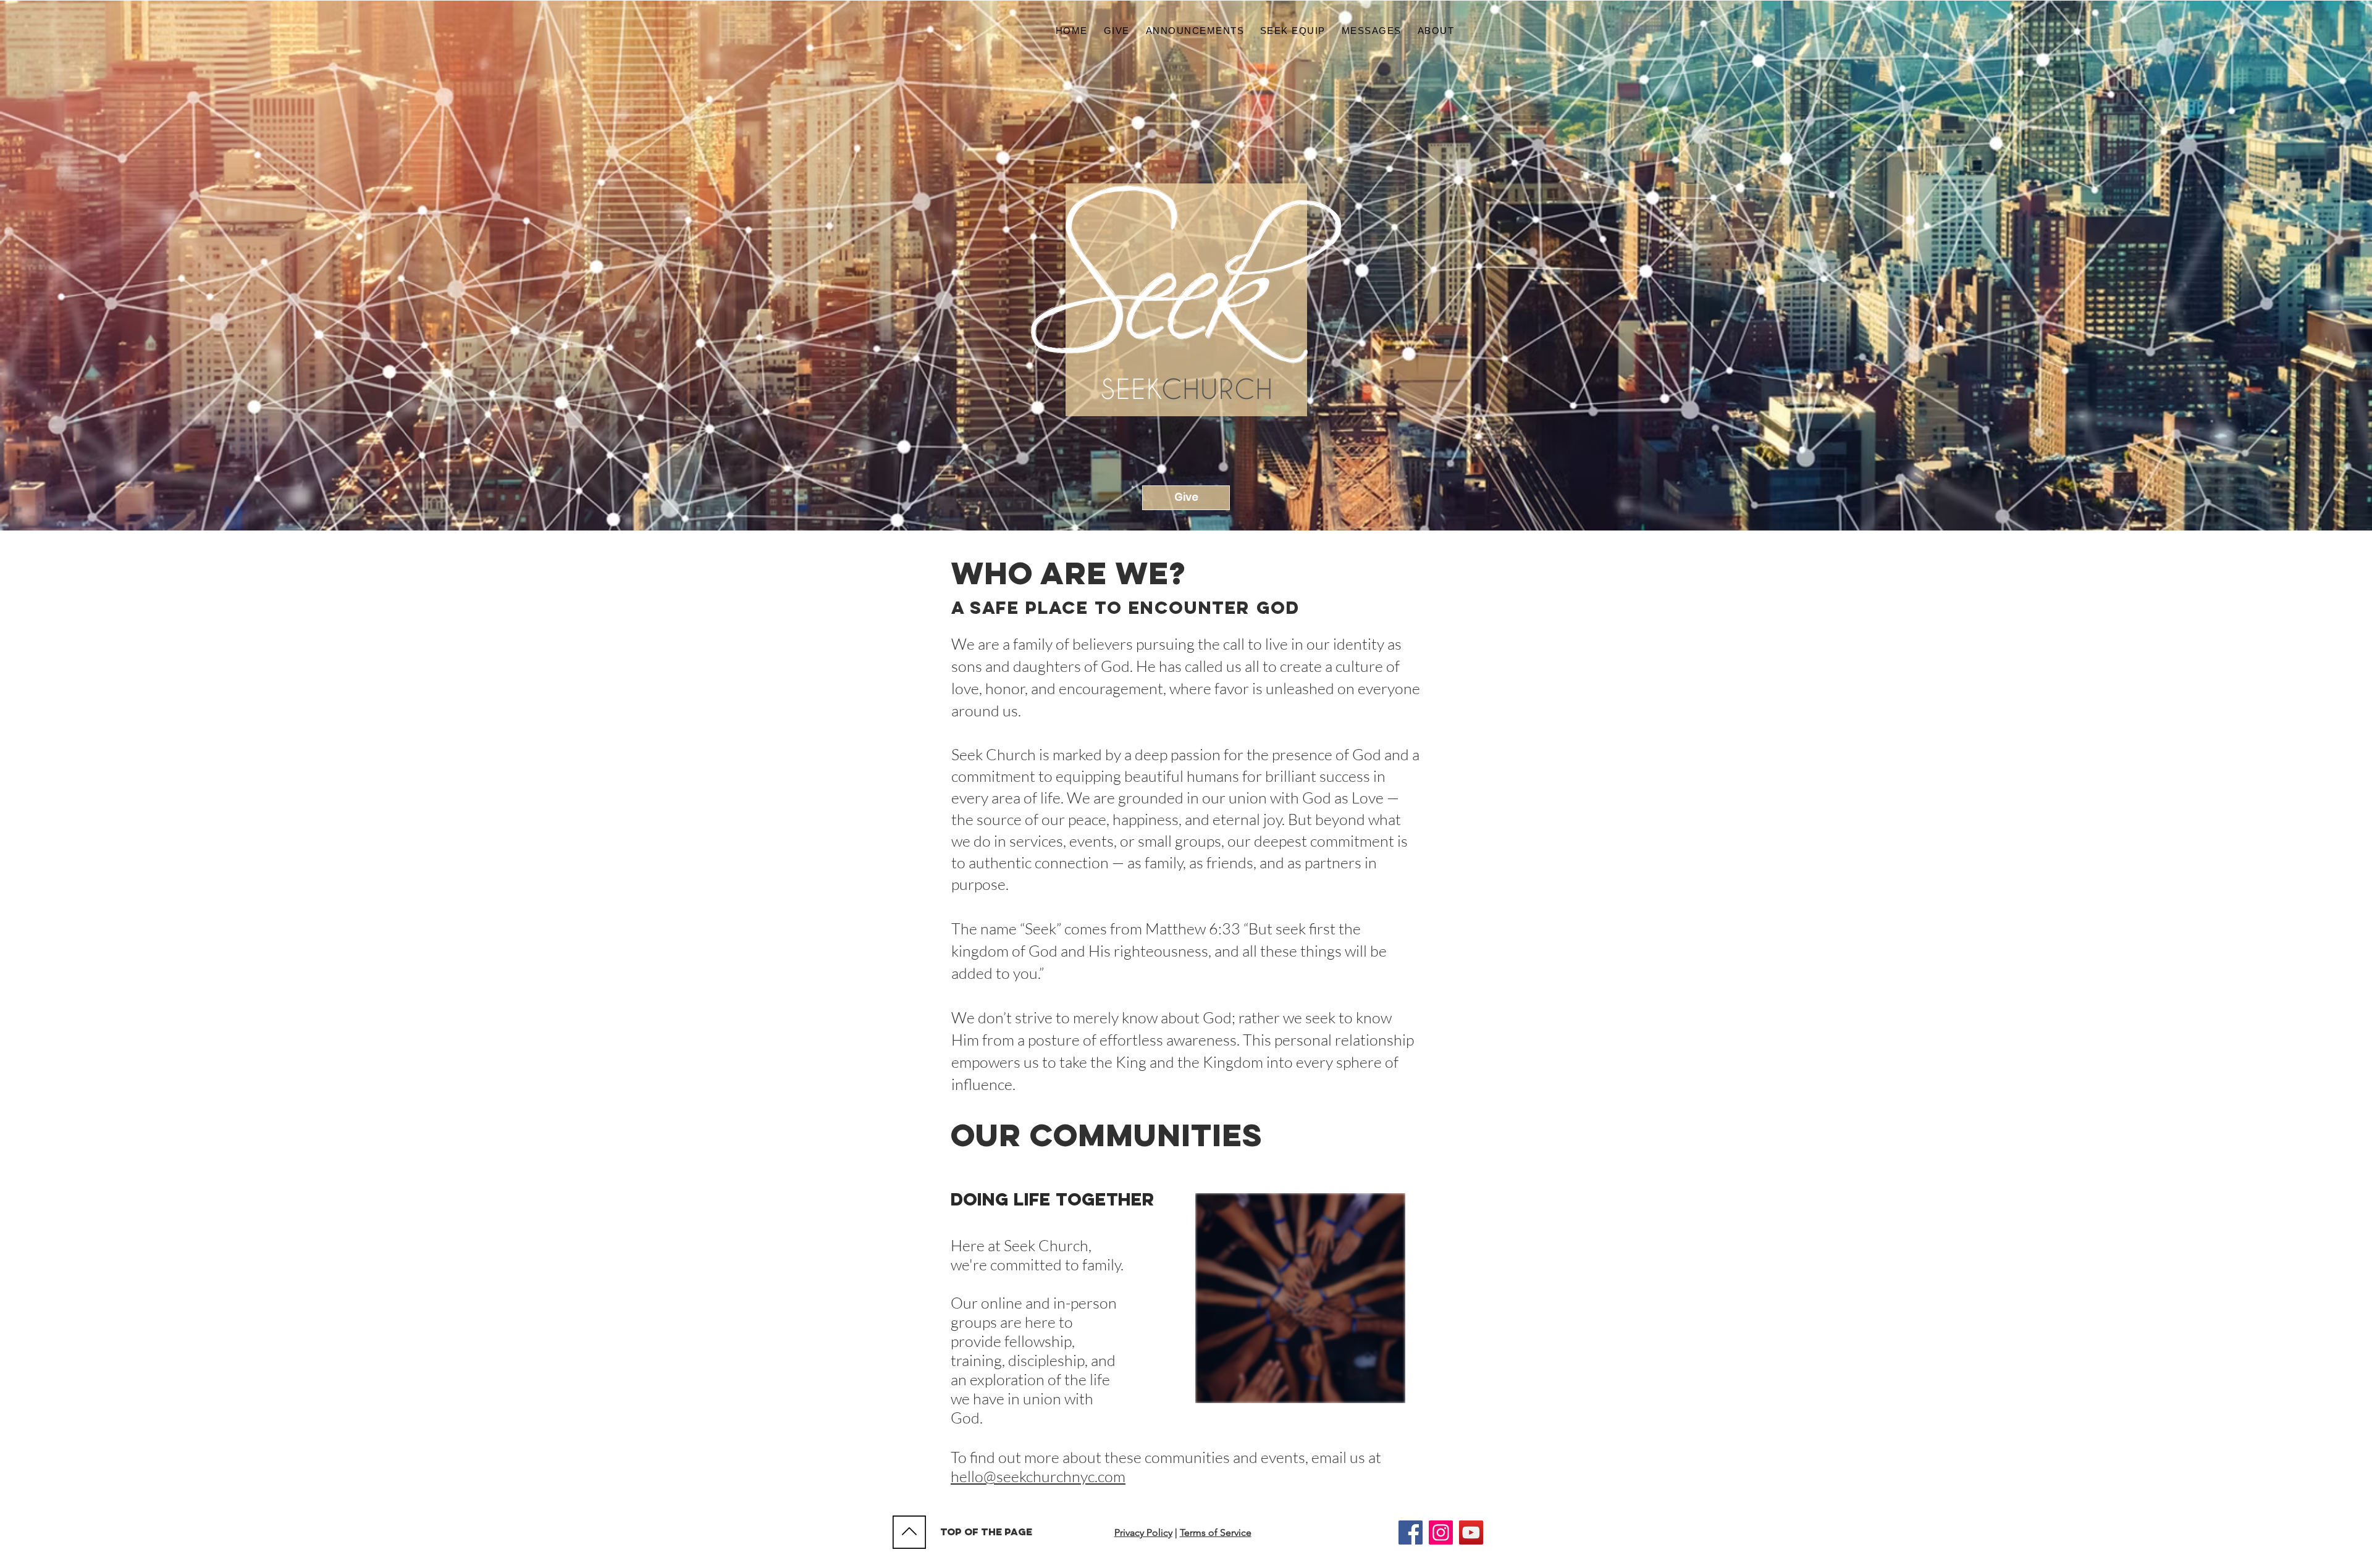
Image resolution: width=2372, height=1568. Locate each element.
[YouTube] (1471, 1532)
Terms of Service (1216, 1532)
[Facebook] (1411, 1532)
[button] (1436, 31)
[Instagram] (1441, 1532)
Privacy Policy (1143, 1532)
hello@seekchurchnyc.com (1038, 1476)
